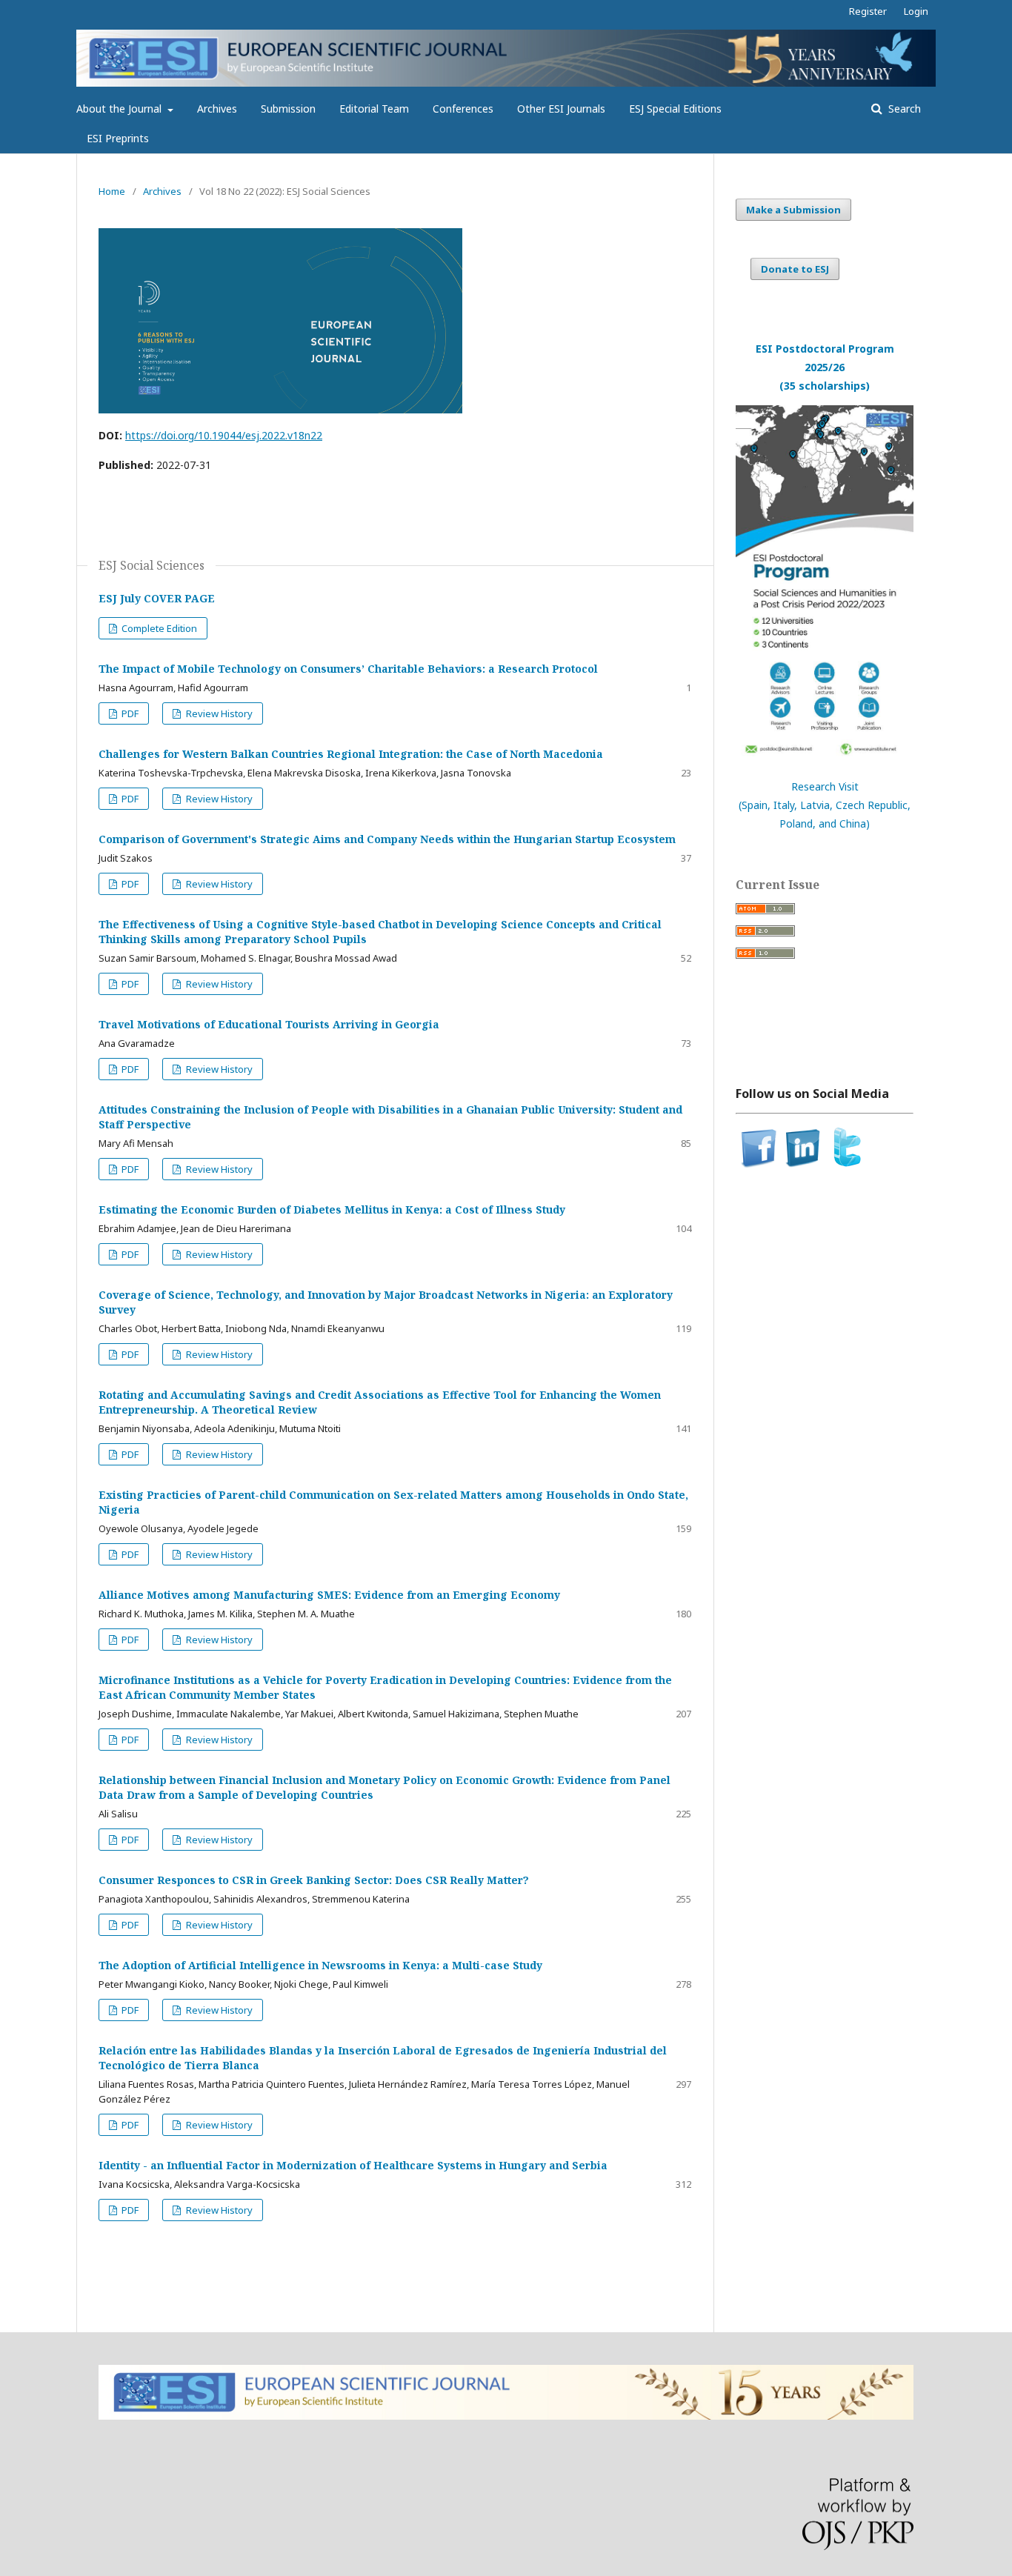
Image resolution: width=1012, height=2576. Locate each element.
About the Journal (120, 109)
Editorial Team (374, 109)
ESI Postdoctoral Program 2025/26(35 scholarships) (825, 367)
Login (916, 11)
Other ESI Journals (561, 109)
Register (868, 11)
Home (112, 191)
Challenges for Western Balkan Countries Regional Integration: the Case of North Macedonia (351, 754)
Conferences (463, 109)
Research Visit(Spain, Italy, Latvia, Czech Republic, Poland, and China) (825, 805)
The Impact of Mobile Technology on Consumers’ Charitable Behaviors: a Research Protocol (348, 669)
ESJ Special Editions (675, 109)
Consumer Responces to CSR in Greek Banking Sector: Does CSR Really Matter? (314, 1880)
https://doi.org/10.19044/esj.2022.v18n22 (224, 435)
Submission (288, 109)
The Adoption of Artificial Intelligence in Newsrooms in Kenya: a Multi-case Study (320, 1965)
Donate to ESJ (795, 269)
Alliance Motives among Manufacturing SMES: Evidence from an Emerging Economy (329, 1595)
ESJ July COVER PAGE (157, 598)
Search (903, 109)
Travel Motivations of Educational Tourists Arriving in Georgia (269, 1024)
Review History (218, 713)
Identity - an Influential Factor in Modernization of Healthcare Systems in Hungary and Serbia (353, 2165)
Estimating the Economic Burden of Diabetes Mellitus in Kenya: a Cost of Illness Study (332, 1209)
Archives (217, 109)
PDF (129, 713)
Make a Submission (793, 210)
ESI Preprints (118, 138)
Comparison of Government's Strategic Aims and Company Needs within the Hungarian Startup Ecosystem (387, 839)
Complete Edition (158, 628)
